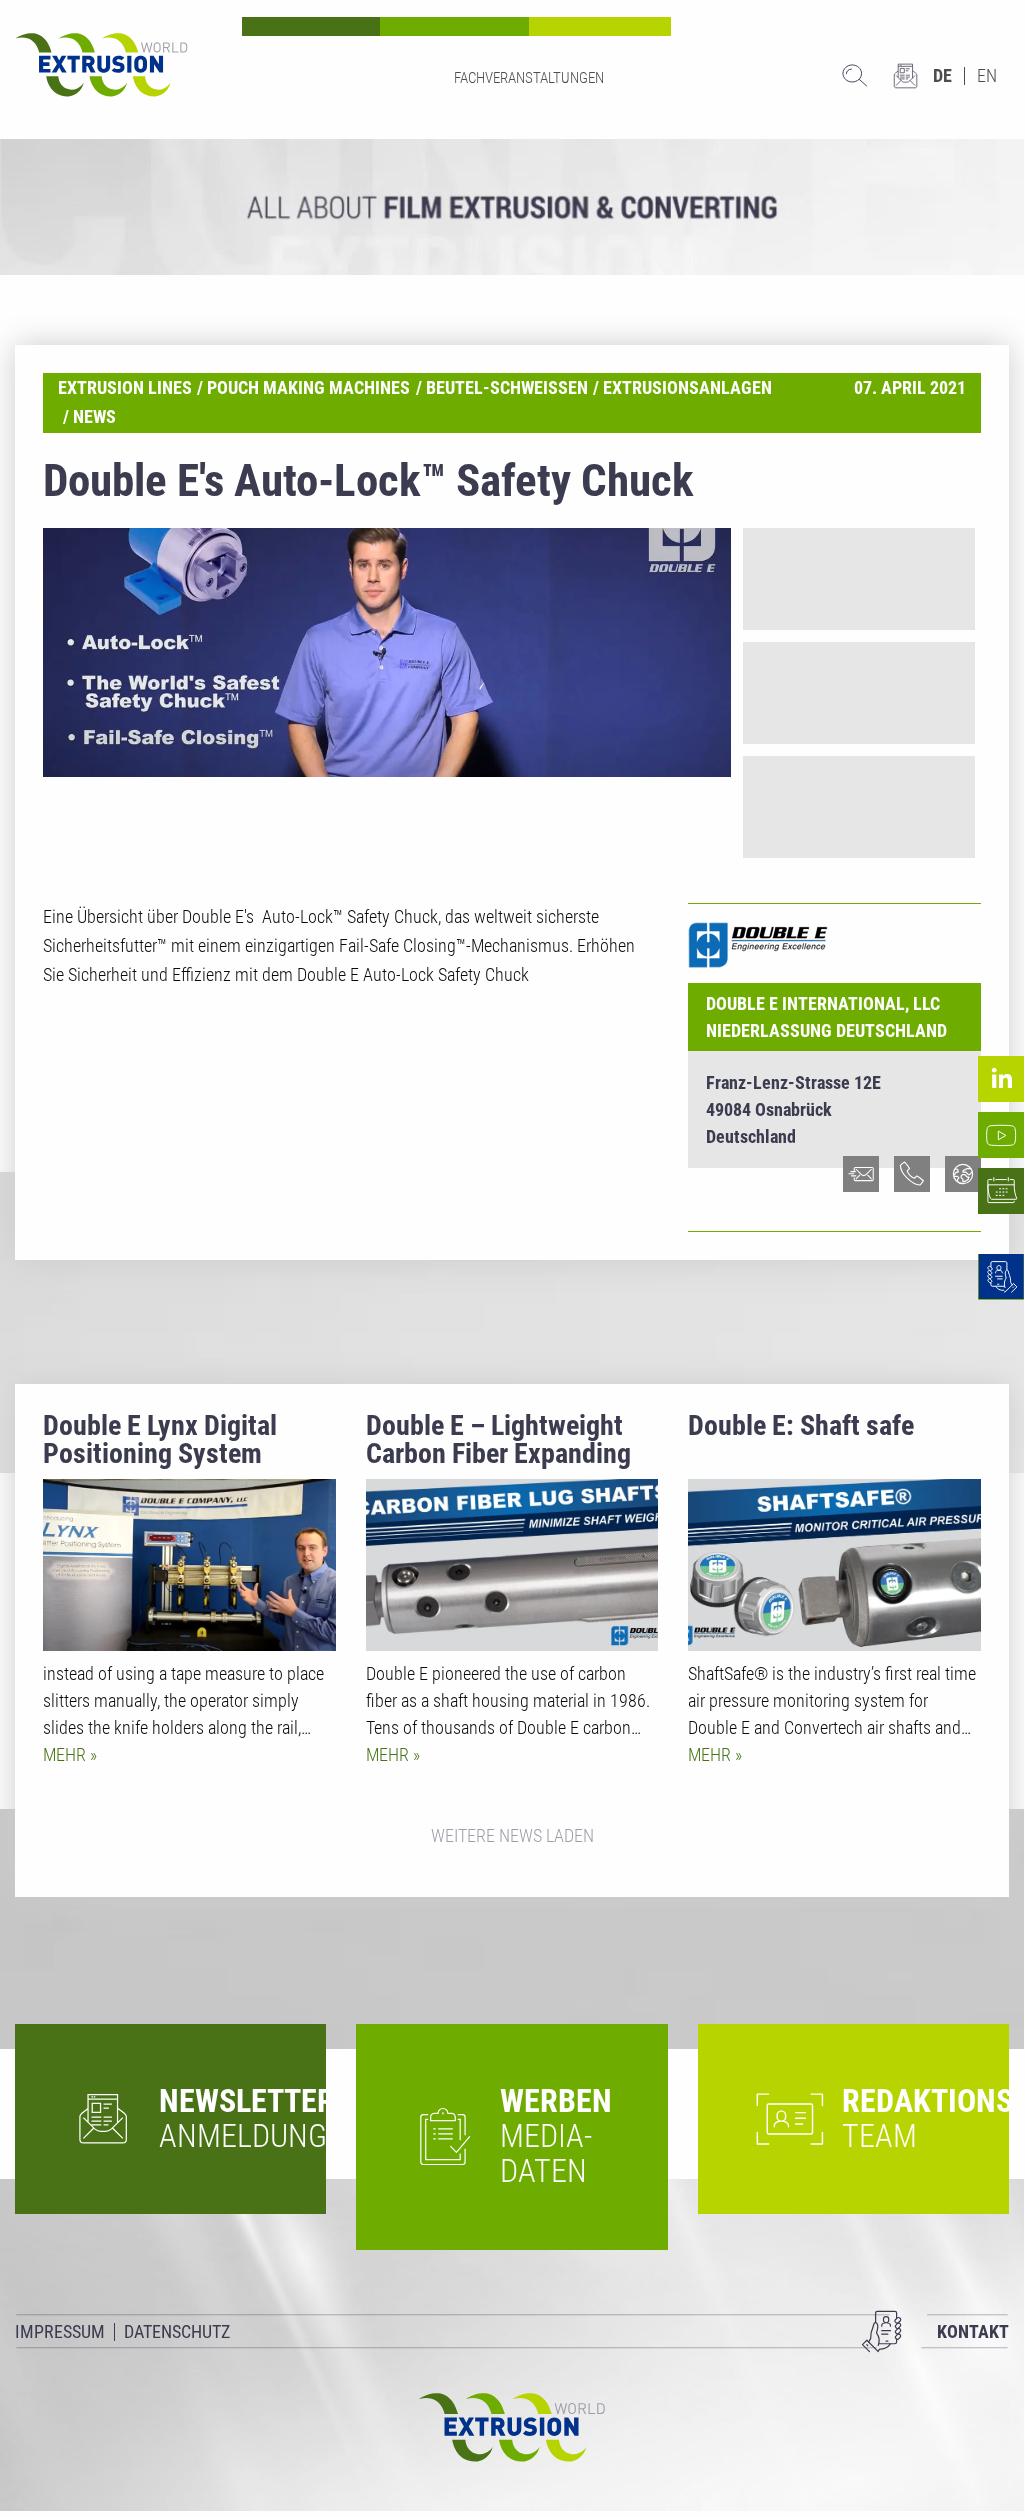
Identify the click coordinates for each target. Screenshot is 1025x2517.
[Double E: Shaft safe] (834, 1565)
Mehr (66, 1754)
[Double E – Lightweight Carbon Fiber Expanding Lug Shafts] (512, 1565)
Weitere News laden (512, 1835)
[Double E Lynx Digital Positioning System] (189, 1565)
